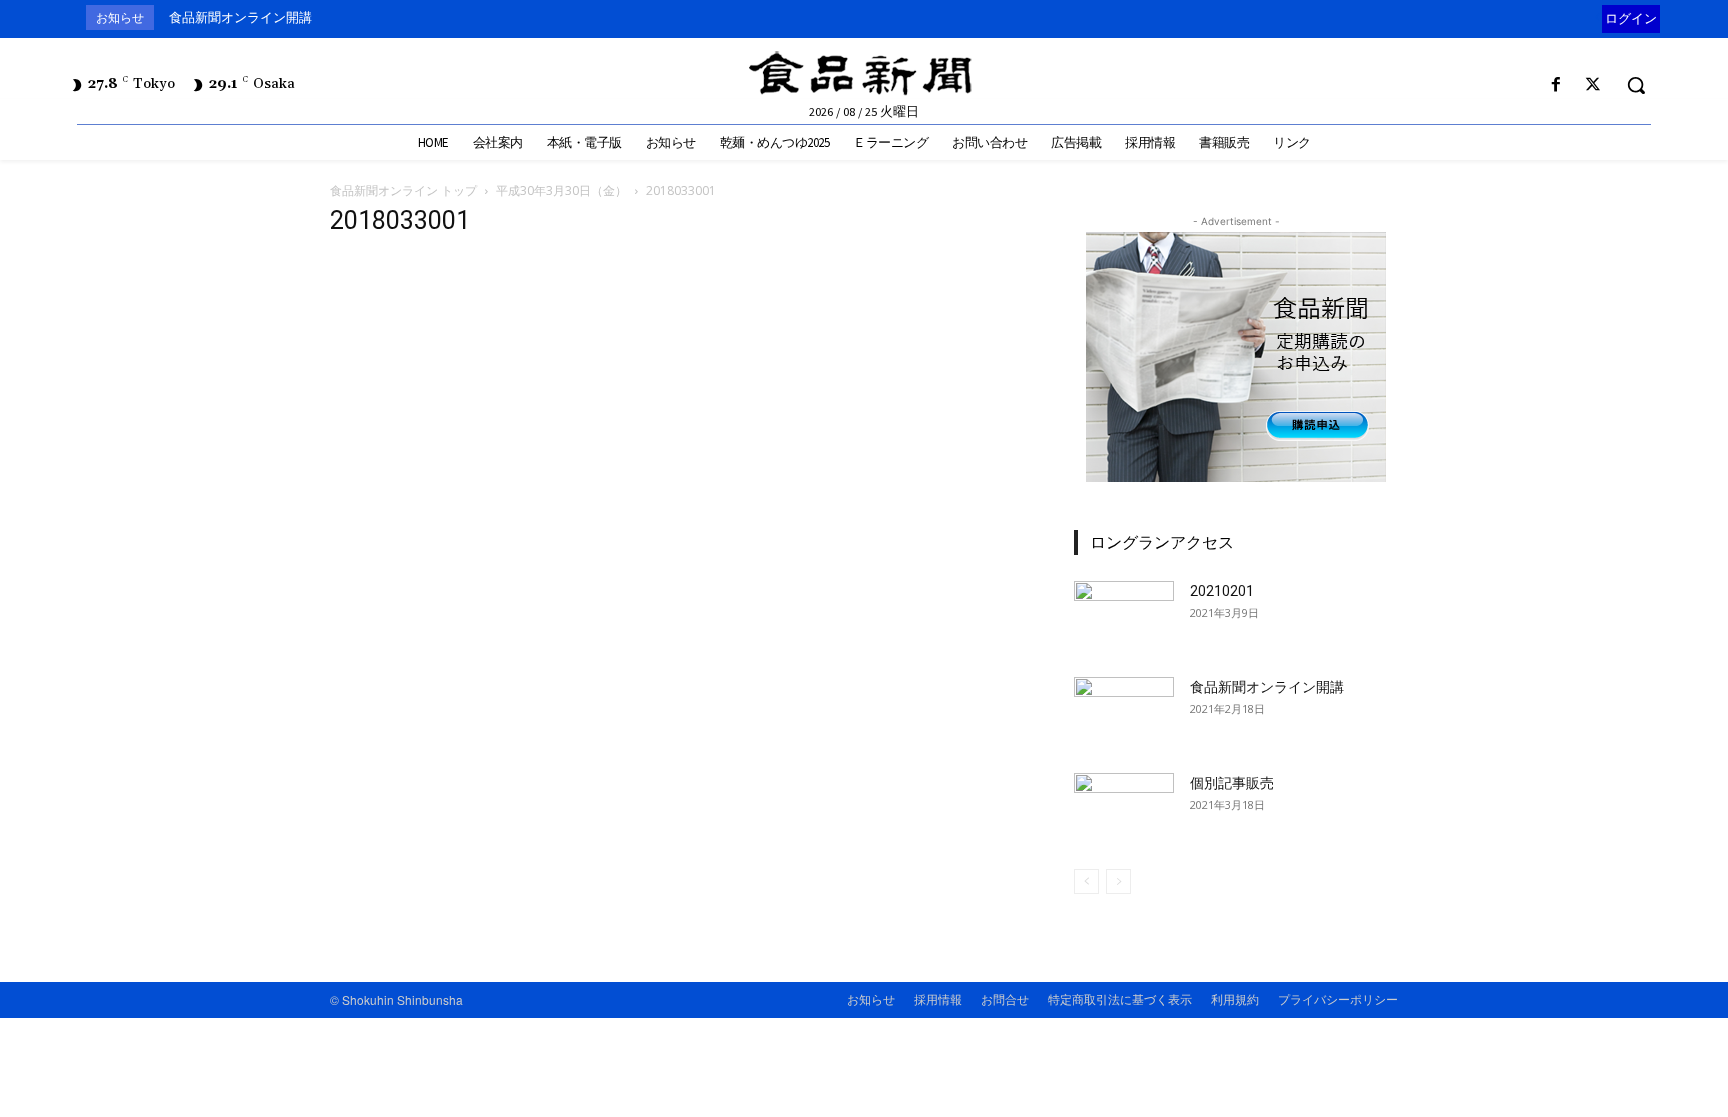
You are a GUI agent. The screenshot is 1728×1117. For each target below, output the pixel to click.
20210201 (1222, 591)
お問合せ (1005, 998)
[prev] (1597, 17)
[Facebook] (1556, 85)
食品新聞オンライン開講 (240, 17)
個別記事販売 (1232, 783)
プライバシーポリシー (1338, 998)
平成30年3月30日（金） (561, 190)
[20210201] (1124, 616)
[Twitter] (1593, 85)
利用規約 (1235, 998)
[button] (1636, 85)
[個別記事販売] (1124, 808)
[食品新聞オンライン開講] (1124, 712)
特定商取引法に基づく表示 (1120, 998)
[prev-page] (1086, 881)
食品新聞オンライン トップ (403, 190)
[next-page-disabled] (1118, 881)
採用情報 (938, 998)
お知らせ (871, 998)
